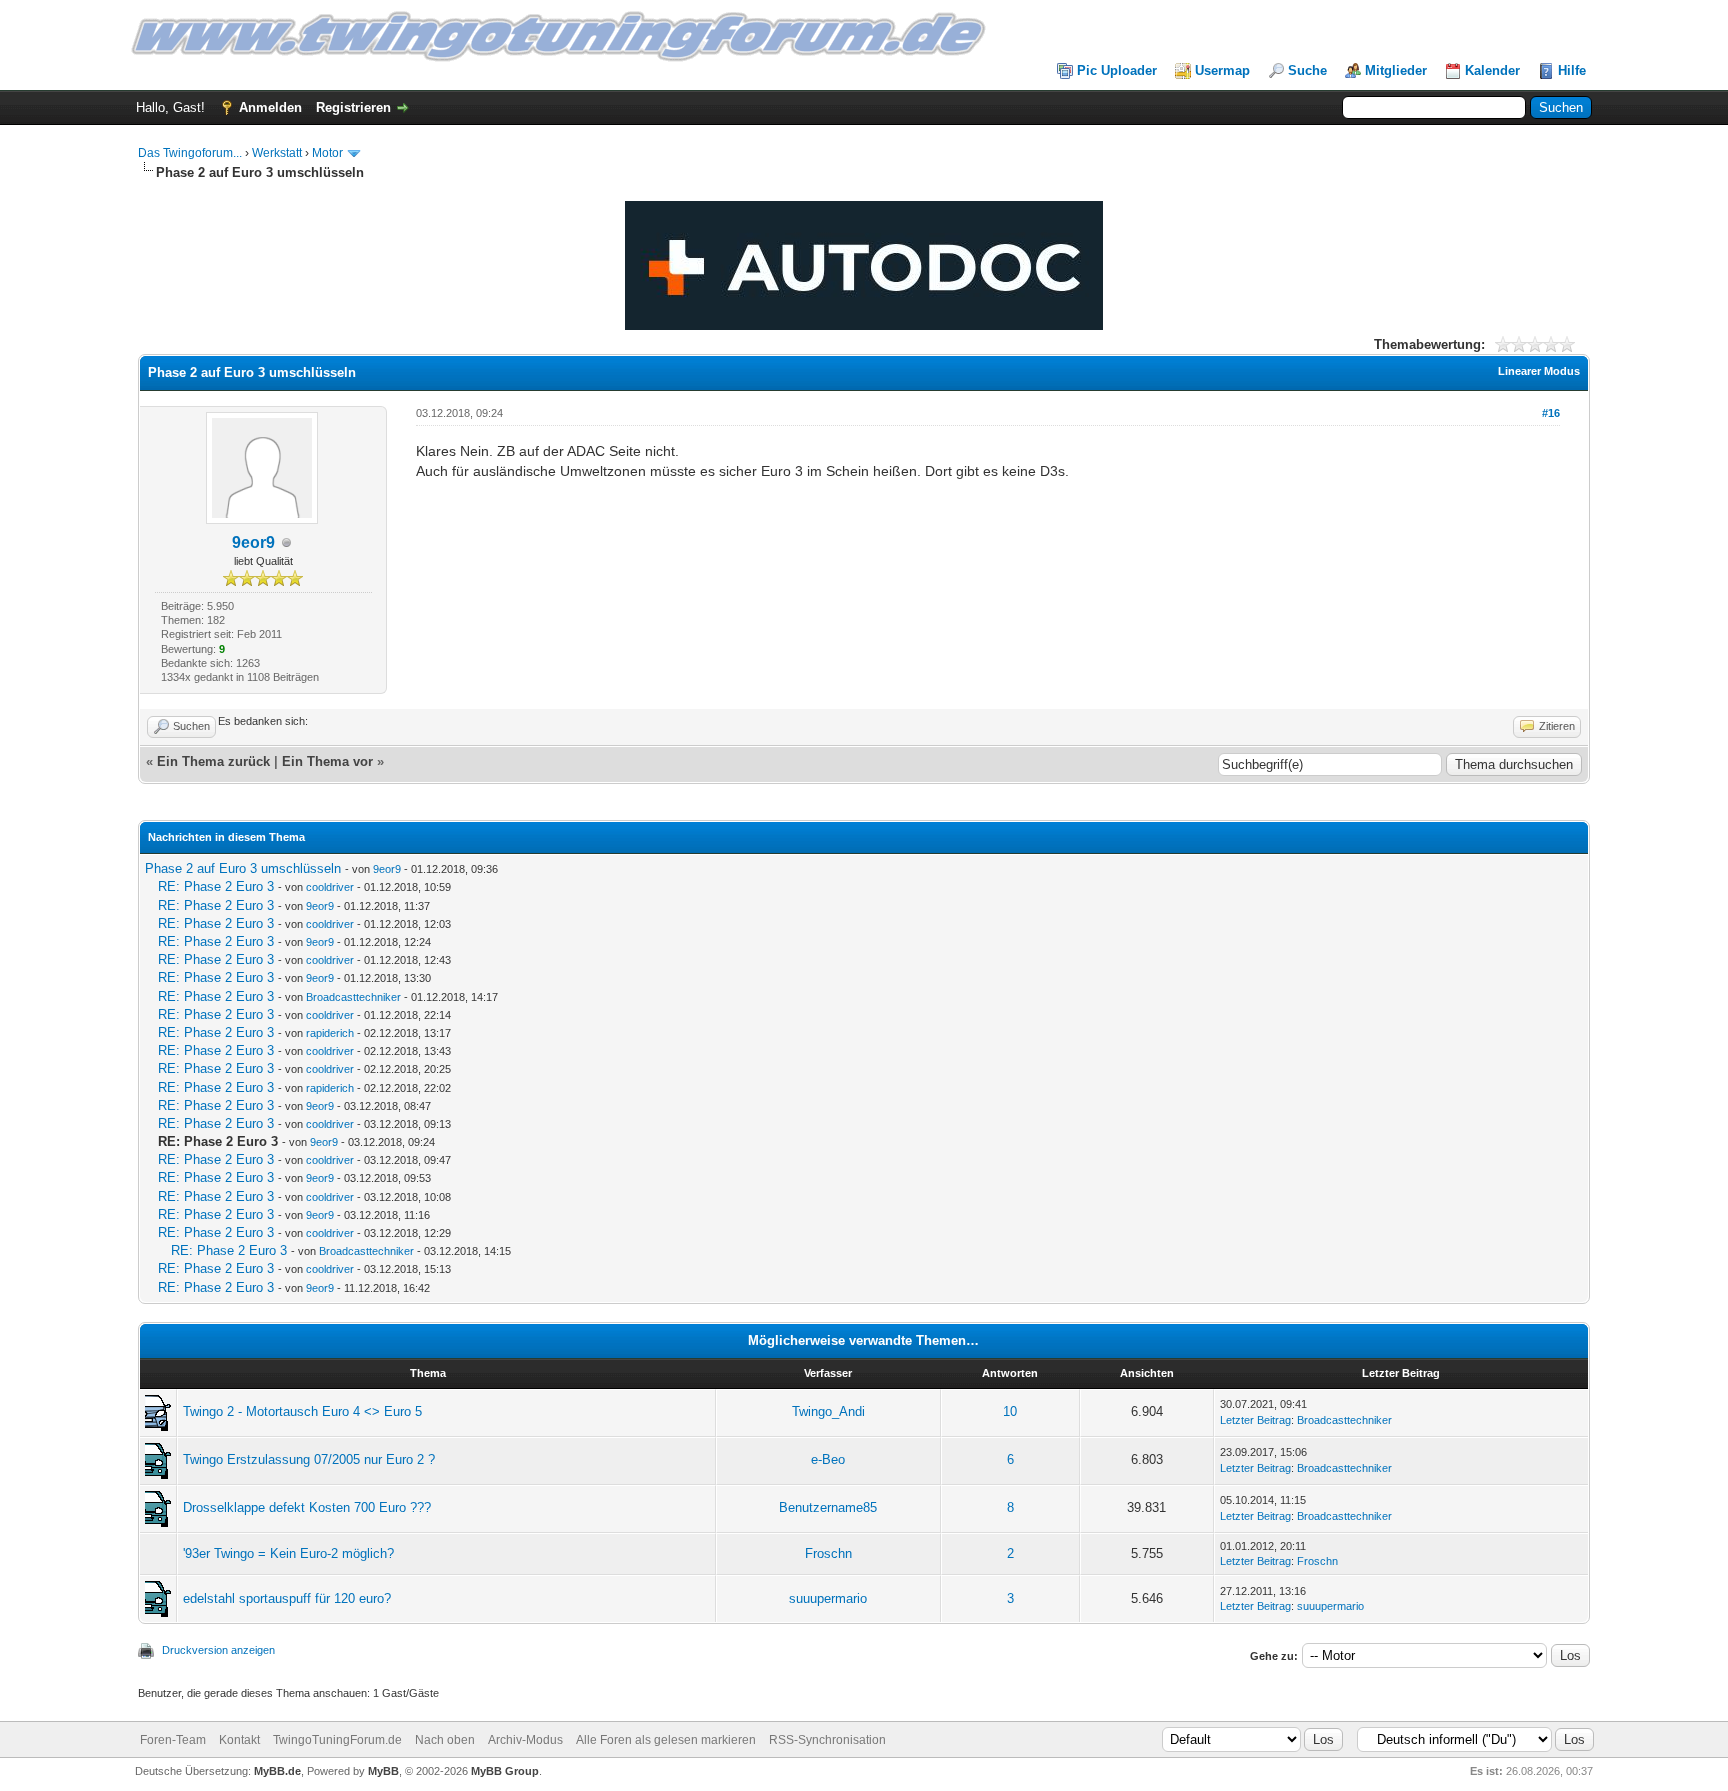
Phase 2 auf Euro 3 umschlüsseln (243, 868)
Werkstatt (277, 153)
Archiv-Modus (525, 1740)
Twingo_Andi (828, 1411)
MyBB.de (277, 1771)
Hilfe (1572, 70)
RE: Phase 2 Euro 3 (216, 886)
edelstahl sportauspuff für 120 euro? (287, 1598)
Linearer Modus (1539, 371)
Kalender (1492, 70)
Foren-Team (173, 1740)
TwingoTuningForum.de (337, 1740)
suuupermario (828, 1598)
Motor (327, 153)
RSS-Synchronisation (827, 1740)
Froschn (828, 1553)
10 (1010, 1411)
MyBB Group (505, 1771)
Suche (1307, 70)
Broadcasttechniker (353, 997)
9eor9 (253, 542)
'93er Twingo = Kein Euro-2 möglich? (288, 1553)
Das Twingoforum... (190, 153)
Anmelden (270, 107)
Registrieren (353, 107)
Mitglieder (1396, 70)
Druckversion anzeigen (218, 1650)
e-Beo (828, 1459)
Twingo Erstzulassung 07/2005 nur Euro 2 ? (309, 1459)
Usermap (1222, 70)
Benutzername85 (828, 1507)
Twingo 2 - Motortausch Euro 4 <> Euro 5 (302, 1411)
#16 (1551, 413)
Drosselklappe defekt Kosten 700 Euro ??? (307, 1507)
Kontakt (239, 1740)
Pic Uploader (1117, 70)
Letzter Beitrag (1255, 1420)
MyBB (383, 1771)
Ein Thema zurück (213, 761)
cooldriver (330, 887)
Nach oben (445, 1740)
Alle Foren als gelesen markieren (666, 1740)
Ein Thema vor (327, 761)
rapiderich (330, 1033)
